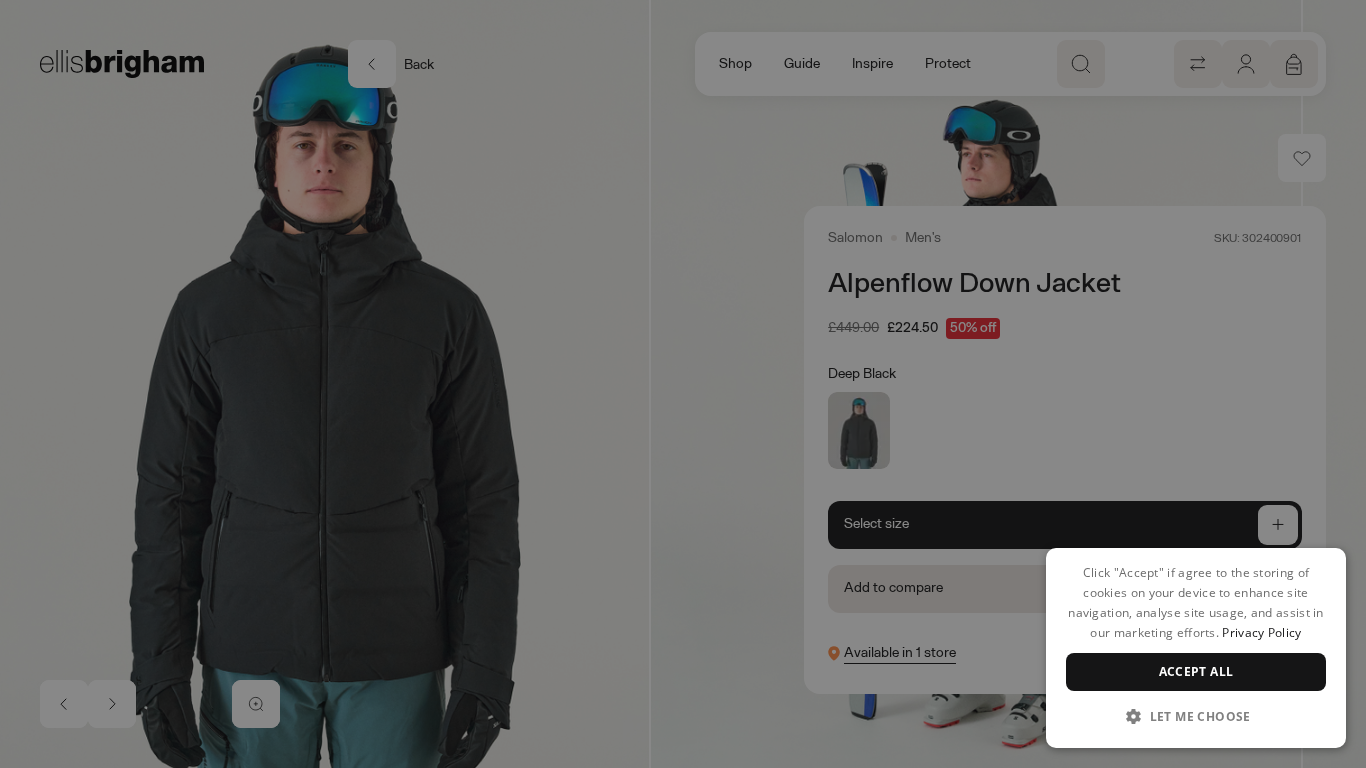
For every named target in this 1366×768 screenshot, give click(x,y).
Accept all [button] (1196, 671)
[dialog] (1196, 648)
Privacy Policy (1261, 632)
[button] (1196, 716)
